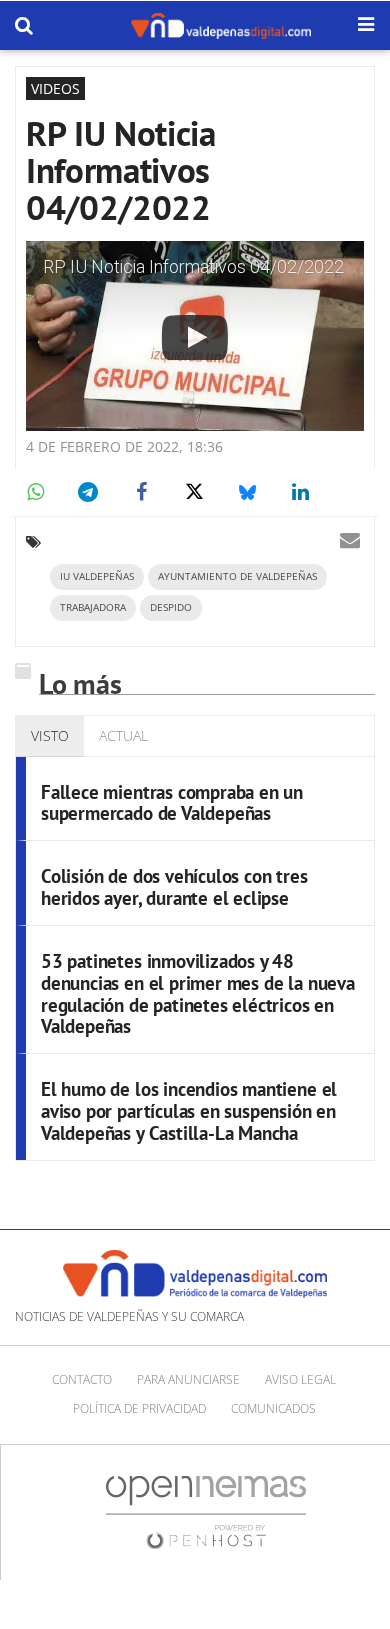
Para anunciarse (188, 1379)
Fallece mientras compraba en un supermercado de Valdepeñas (172, 803)
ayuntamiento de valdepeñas (237, 576)
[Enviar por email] (350, 540)
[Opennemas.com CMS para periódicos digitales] (206, 1511)
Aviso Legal (300, 1379)
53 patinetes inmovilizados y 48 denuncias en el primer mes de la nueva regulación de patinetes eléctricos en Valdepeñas (198, 994)
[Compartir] (35, 492)
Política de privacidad (139, 1408)
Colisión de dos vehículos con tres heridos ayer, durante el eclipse (174, 887)
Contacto (82, 1379)
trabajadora (93, 607)
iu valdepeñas (97, 576)
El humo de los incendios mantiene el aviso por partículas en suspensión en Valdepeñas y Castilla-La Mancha (189, 1111)
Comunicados (273, 1408)
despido (171, 607)
